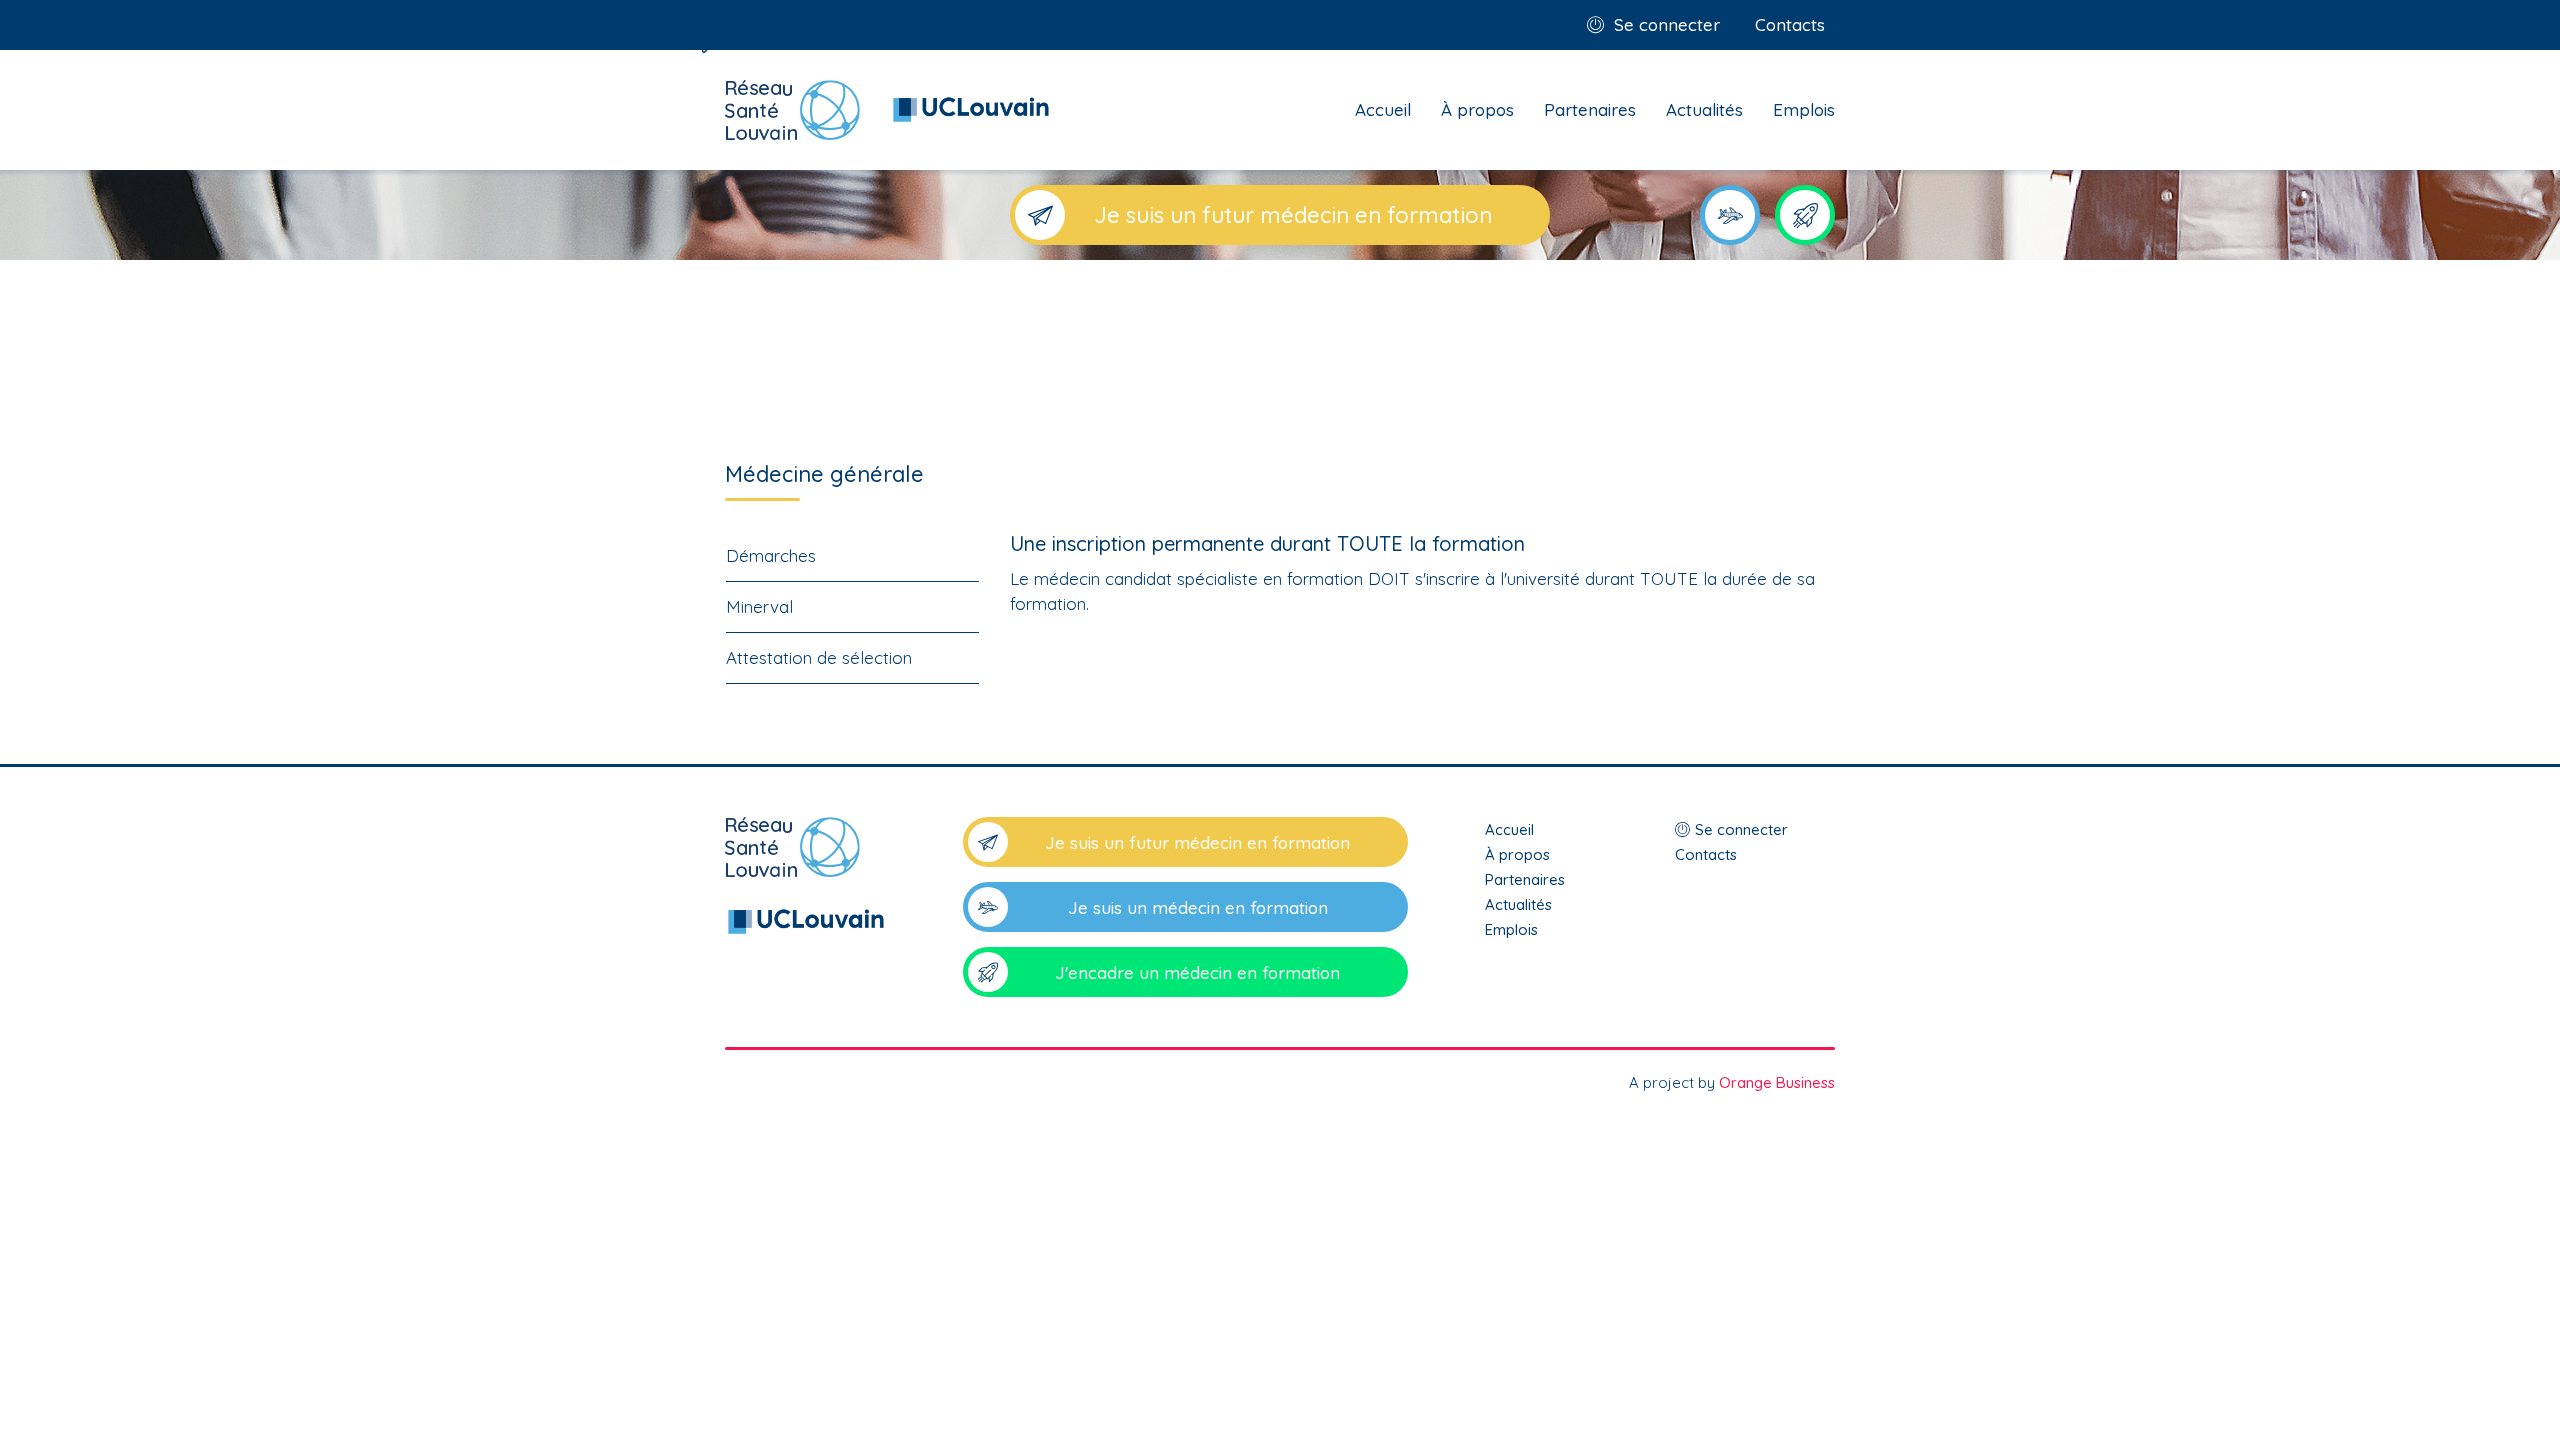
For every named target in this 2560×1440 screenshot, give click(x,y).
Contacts (1790, 24)
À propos (1477, 109)
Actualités (1704, 109)
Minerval (759, 606)
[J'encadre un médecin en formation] (1805, 215)
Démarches (771, 555)
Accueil (1383, 109)
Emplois (1804, 109)
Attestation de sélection (819, 657)
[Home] (887, 110)
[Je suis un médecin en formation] (1730, 215)
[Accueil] (805, 877)
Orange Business (1777, 1082)
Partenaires (1590, 109)
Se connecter (1667, 24)
